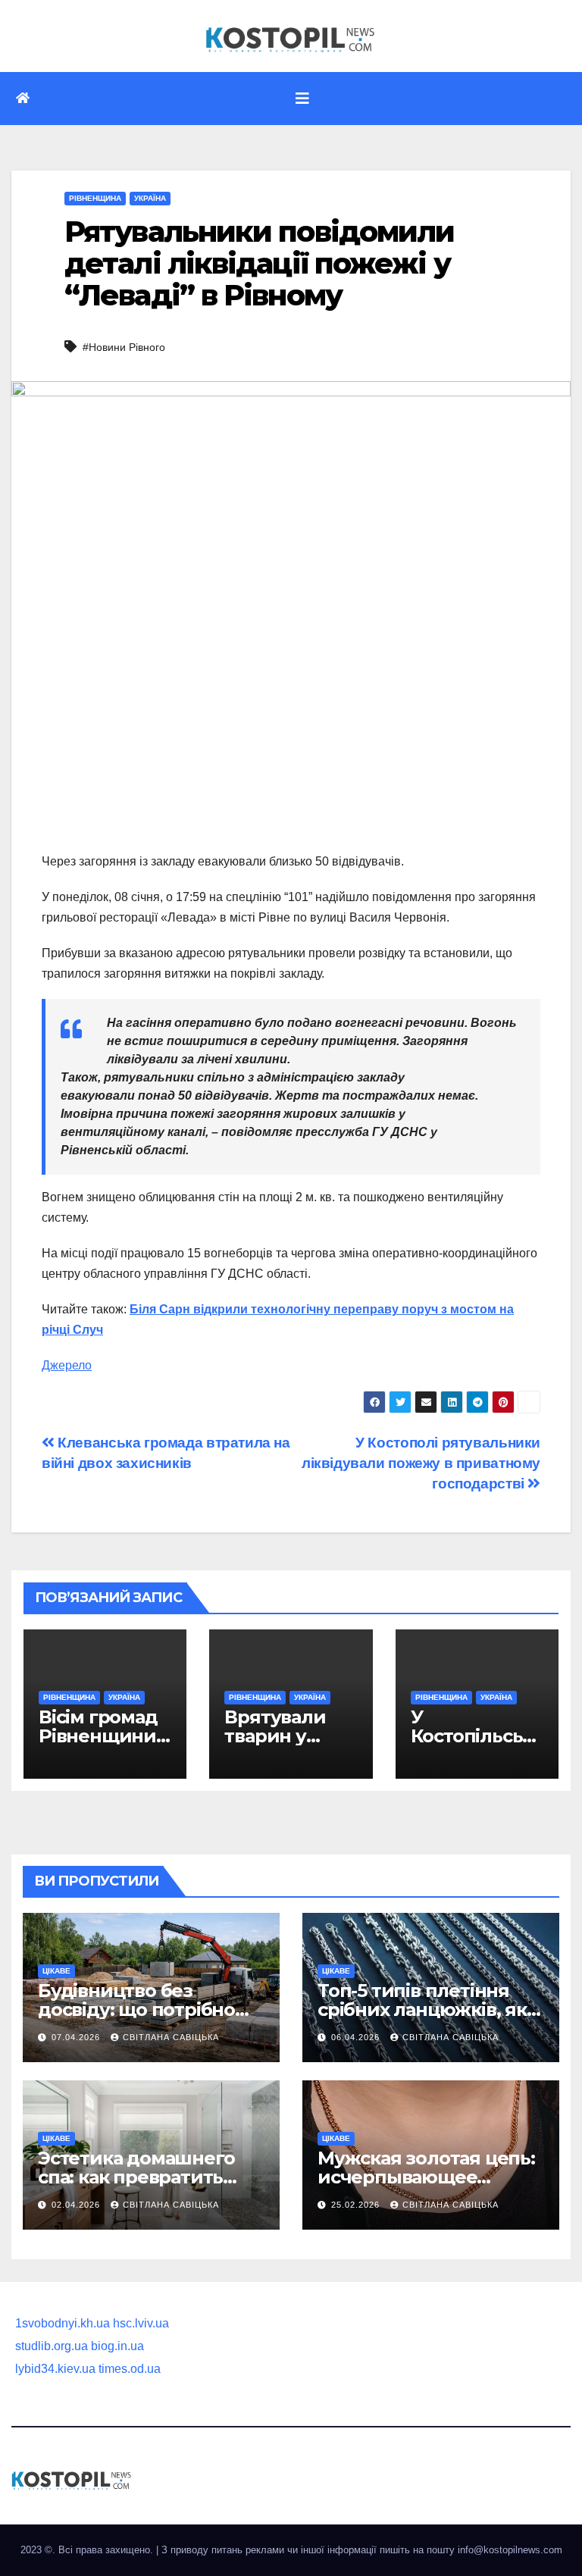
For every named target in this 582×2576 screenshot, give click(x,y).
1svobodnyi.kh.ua (63, 2323)
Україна (150, 198)
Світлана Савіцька (171, 2037)
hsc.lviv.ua (141, 2323)
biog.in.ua (117, 2346)
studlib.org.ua (52, 2346)
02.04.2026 (77, 2205)
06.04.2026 (357, 2037)
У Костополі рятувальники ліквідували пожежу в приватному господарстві (421, 1463)
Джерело (67, 1365)
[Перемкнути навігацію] (302, 99)
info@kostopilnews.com (510, 2550)
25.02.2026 (357, 2205)
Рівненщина (95, 198)
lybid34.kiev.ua (55, 2369)
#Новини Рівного (124, 347)
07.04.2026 (77, 2037)
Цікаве (56, 1971)
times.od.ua (130, 2369)
